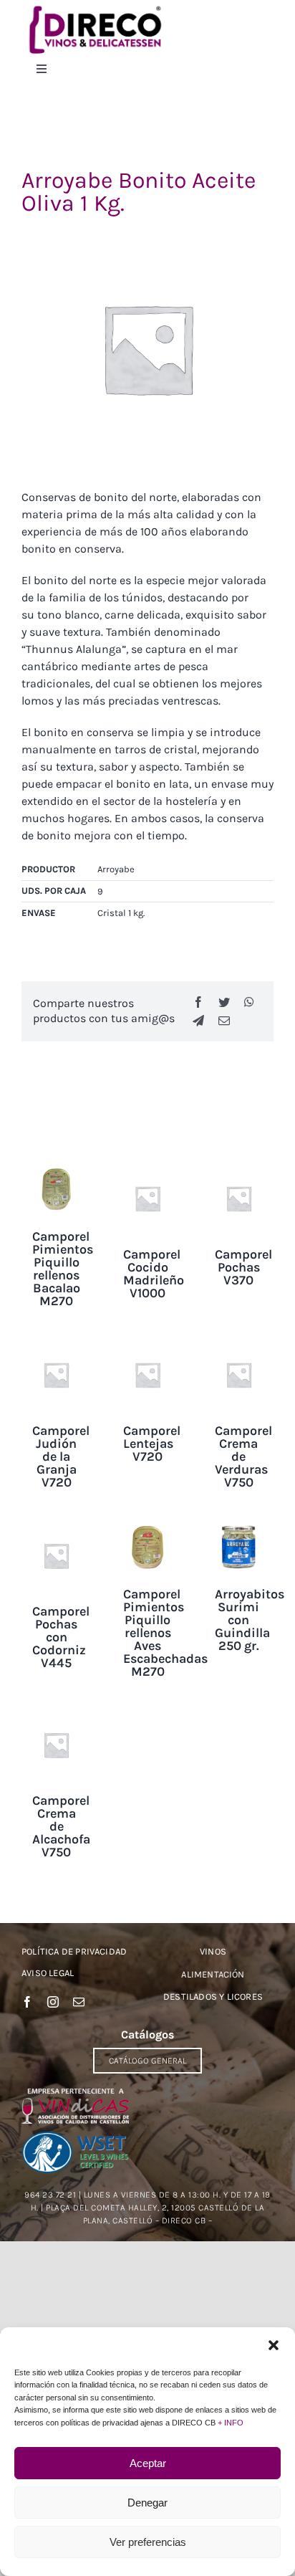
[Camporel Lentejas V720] (147, 1346)
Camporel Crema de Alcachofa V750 (61, 1826)
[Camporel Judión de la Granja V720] (56, 1346)
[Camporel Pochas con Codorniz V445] (56, 1528)
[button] (274, 2345)
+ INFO (231, 2423)
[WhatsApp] (249, 1002)
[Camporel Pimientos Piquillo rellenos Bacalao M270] (56, 1170)
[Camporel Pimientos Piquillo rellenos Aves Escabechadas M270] (147, 1528)
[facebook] (27, 2002)
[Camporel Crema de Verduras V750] (239, 1346)
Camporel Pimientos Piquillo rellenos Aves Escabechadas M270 (165, 1633)
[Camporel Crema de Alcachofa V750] (56, 1717)
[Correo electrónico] (224, 1021)
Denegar (147, 2503)
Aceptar (148, 2463)
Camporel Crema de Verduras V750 (243, 1456)
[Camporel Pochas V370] (239, 1170)
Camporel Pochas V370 (243, 1267)
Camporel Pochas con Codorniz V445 (61, 1637)
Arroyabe (116, 869)
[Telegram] (198, 1021)
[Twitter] (224, 1002)
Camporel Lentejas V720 (152, 1444)
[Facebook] (198, 1002)
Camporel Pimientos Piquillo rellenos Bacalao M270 (63, 1269)
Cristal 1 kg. (121, 913)
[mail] (79, 2002)
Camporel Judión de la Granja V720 (61, 1456)
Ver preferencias (148, 2542)
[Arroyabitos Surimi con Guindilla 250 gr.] (239, 1528)
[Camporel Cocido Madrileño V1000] (147, 1170)
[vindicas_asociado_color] (75, 2093)
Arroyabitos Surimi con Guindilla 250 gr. (250, 1620)
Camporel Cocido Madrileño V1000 (154, 1274)
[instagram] (53, 2002)
